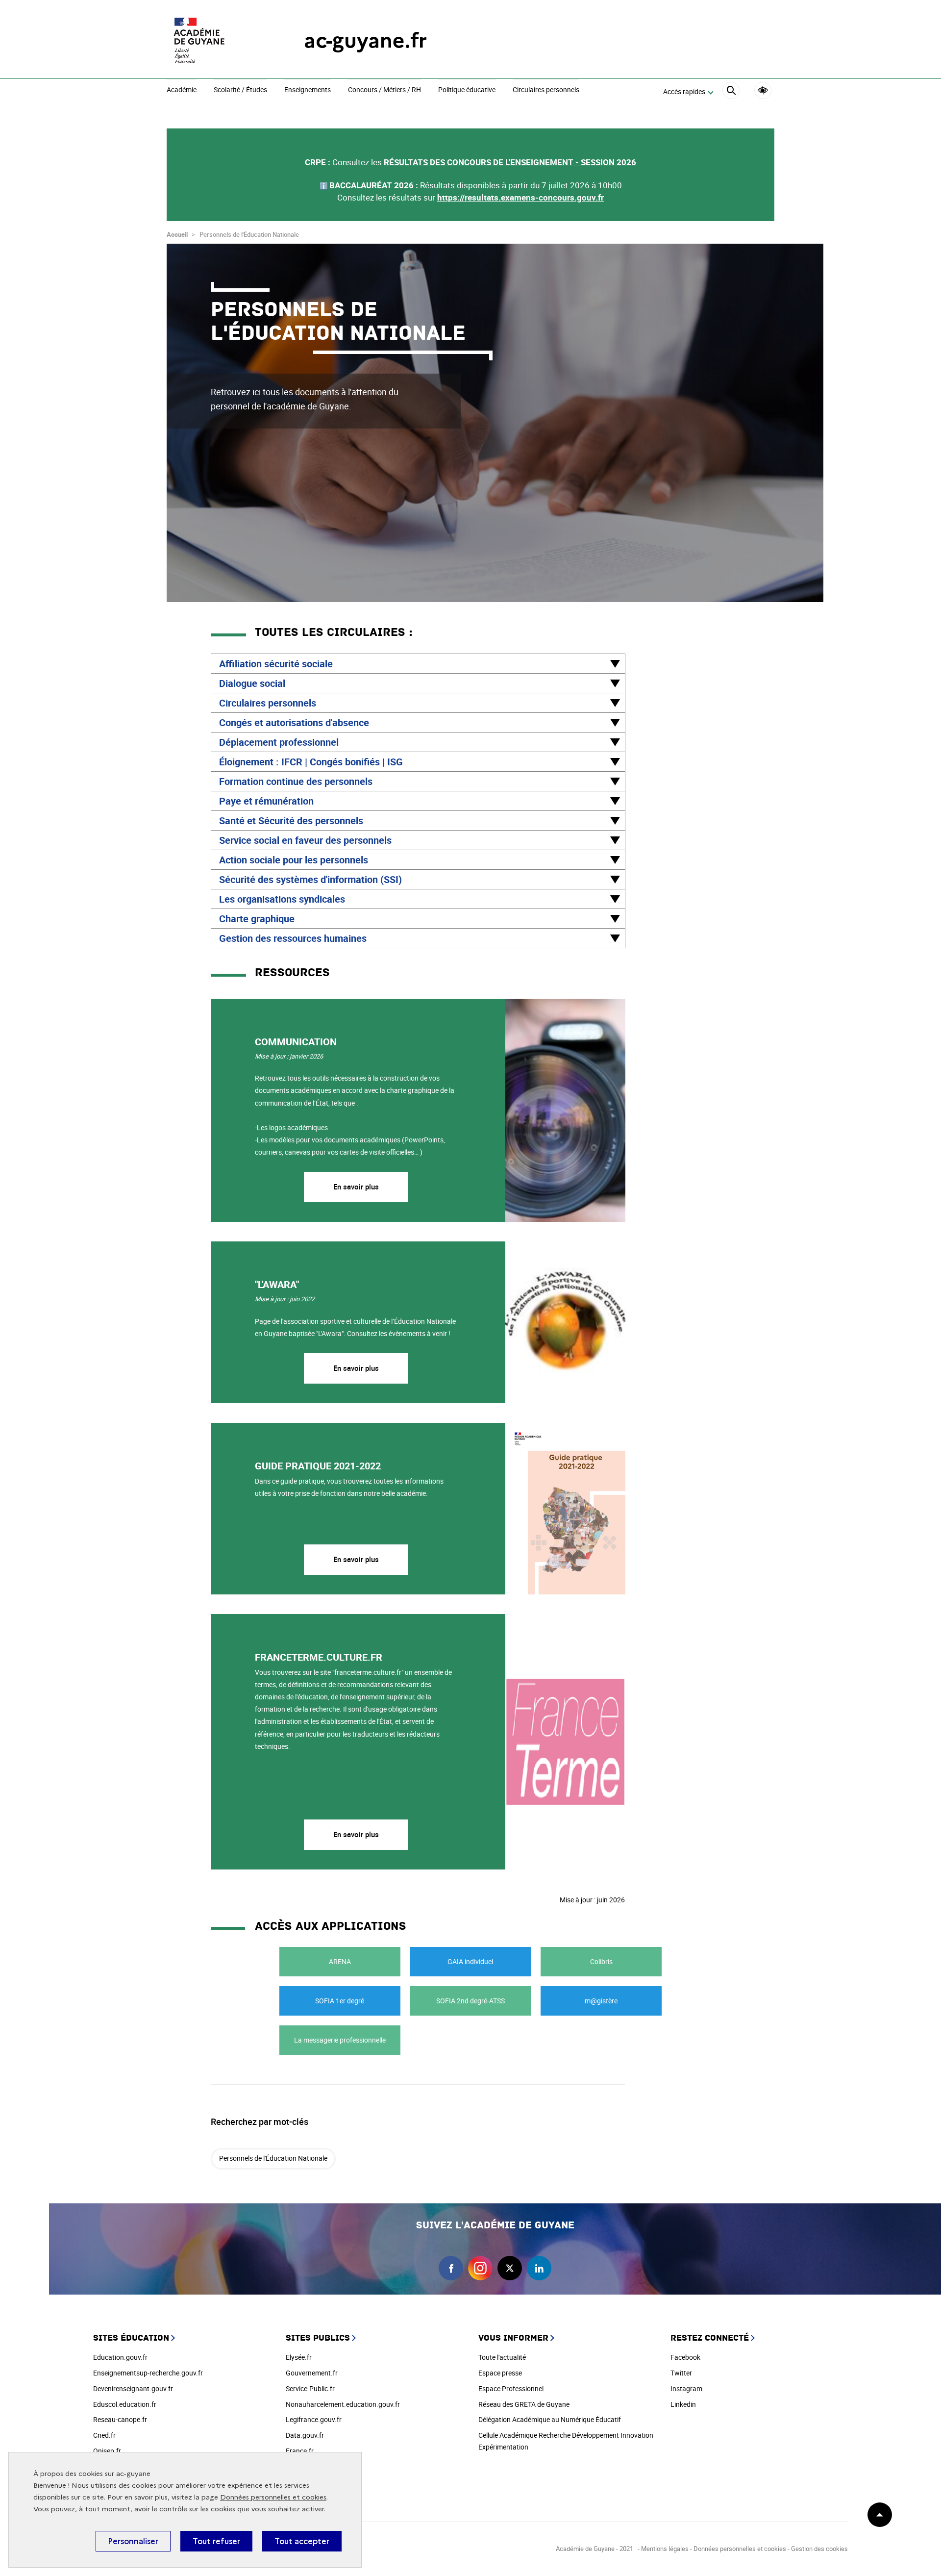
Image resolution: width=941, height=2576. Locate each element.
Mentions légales (665, 2549)
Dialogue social (252, 683)
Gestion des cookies (819, 2549)
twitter (510, 2268)
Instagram (686, 2388)
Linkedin (683, 2404)
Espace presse (500, 2373)
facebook (451, 2268)
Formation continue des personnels (296, 781)
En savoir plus (356, 1187)
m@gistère (601, 2001)
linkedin (539, 2268)
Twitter (681, 2373)
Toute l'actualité (502, 2357)
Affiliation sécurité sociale (276, 664)
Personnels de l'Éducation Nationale (273, 2158)
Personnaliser (133, 2541)
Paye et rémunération (266, 801)
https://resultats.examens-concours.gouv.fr (520, 197)
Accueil (177, 234)
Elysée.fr (299, 2357)
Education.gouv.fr (120, 2357)
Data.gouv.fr (305, 2435)
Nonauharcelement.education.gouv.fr (343, 2404)
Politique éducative (467, 90)
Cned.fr (104, 2435)
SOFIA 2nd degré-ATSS (470, 2001)
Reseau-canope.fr (120, 2419)
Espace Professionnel (511, 2388)
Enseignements (308, 90)
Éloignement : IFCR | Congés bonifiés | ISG (311, 762)
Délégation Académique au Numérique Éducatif (550, 2419)
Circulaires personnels (546, 90)
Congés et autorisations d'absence (294, 722)
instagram (480, 2268)
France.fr (300, 2451)
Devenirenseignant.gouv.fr (133, 2388)
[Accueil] (216, 40)
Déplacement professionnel (279, 742)
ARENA (340, 1961)
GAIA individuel (470, 1961)
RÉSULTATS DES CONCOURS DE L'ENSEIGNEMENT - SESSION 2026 (510, 162)
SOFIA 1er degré (340, 2001)
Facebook (685, 2357)
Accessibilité (763, 90)
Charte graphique (257, 919)
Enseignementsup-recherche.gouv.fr (148, 2373)
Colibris (601, 1961)
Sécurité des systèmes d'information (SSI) (310, 879)
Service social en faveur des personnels (305, 840)
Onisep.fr (107, 2451)
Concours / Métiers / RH (384, 90)
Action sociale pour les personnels (294, 860)
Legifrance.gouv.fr (314, 2419)
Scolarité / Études (240, 90)
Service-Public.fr (310, 2388)
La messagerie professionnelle (340, 2040)
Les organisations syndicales (282, 899)
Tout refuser (216, 2541)
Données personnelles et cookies (273, 2497)
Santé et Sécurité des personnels (291, 821)
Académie (182, 90)
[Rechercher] (731, 92)
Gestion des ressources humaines (293, 938)
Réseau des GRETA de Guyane (524, 2404)
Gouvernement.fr (312, 2373)
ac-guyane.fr (365, 40)
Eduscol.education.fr (125, 2404)
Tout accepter (302, 2541)
